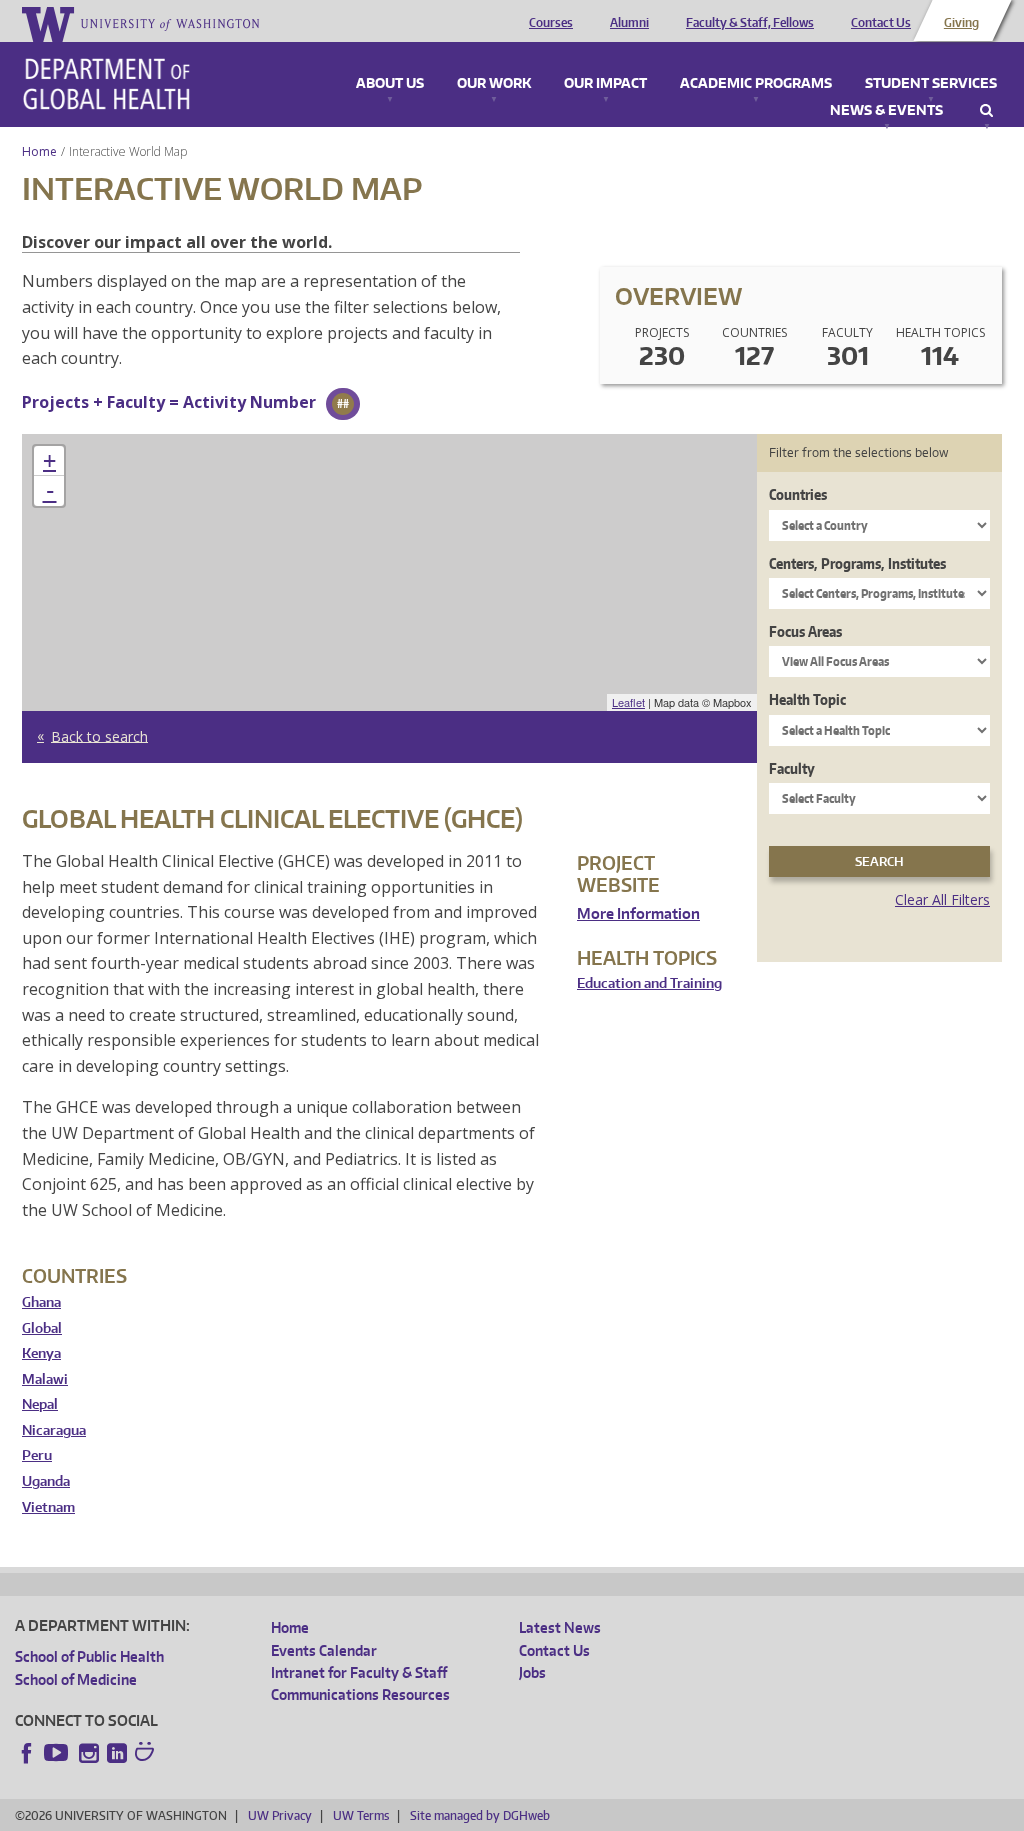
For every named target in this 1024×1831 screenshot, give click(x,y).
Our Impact (605, 84)
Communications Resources (360, 1694)
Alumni (629, 23)
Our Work (494, 84)
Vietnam (48, 1507)
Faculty (792, 768)
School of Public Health (89, 1656)
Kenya (41, 1353)
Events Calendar (324, 1650)
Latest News (560, 1627)
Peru (37, 1455)
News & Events (886, 111)
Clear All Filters (942, 899)
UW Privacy (280, 1815)
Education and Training (649, 983)
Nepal (40, 1404)
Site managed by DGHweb (480, 1815)
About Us (390, 84)
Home (39, 151)
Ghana (41, 1302)
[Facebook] (27, 1753)
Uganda (46, 1481)
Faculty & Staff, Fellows (750, 23)
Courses (551, 23)
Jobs (532, 1672)
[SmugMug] (147, 1754)
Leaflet (628, 702)
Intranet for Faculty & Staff (359, 1672)
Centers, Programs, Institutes (857, 563)
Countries (798, 494)
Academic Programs (756, 84)
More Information (638, 913)
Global (42, 1328)
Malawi (45, 1379)
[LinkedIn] (117, 1753)
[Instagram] (89, 1753)
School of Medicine (76, 1679)
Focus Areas (805, 631)
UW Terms (361, 1815)
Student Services (931, 84)
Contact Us (881, 23)
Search (986, 111)
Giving (961, 23)
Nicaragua (54, 1430)
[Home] (106, 84)
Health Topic (807, 699)
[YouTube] (58, 1753)
